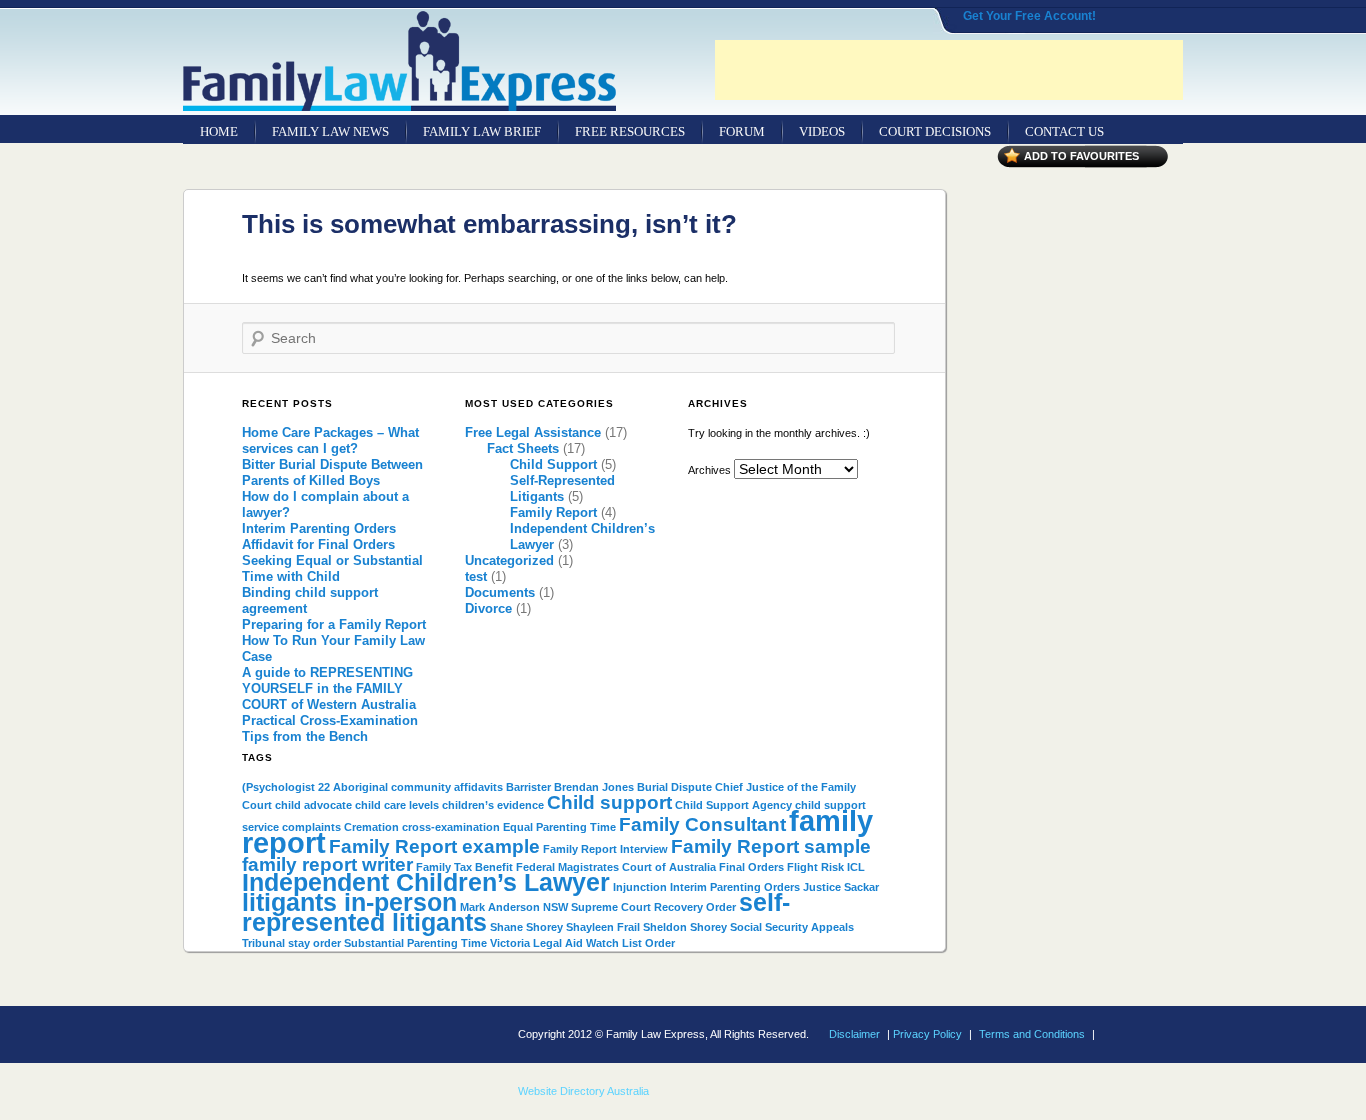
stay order (314, 943)
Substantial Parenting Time (415, 943)
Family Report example (434, 846)
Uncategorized (509, 560)
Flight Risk (815, 867)
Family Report (553, 512)
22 (324, 787)
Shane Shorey (526, 927)
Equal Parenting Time (559, 827)
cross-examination (451, 827)
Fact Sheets (523, 448)
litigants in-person (349, 902)
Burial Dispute (674, 787)
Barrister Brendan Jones (570, 787)
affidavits (478, 787)
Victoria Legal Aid (536, 943)
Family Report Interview (605, 849)
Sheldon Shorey (685, 927)
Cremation (371, 827)
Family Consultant (702, 824)
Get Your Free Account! (1029, 16)
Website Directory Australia (583, 1091)
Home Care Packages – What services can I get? (330, 440)
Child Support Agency (733, 805)
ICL (856, 867)
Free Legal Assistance (533, 432)
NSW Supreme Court (597, 907)
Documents (500, 592)
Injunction (640, 887)
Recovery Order (695, 907)
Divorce (488, 608)
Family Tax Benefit (464, 867)
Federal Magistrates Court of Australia (616, 867)
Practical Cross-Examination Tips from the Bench (330, 728)
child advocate (313, 805)
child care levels (397, 805)
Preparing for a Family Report (334, 624)
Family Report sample (771, 846)
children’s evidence (493, 805)
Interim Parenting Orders (319, 528)
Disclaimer (854, 1034)
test (476, 576)
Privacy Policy (927, 1034)
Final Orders (751, 867)
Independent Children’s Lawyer (426, 882)
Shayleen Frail (603, 927)
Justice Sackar (841, 887)
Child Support (553, 464)
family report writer (327, 864)
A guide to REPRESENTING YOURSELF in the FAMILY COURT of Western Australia (329, 688)
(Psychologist (278, 787)
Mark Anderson (500, 907)
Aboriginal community (392, 787)
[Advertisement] (949, 70)
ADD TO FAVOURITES (1081, 156)
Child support (609, 802)
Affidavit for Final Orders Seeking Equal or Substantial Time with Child (332, 560)
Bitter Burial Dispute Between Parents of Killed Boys (332, 472)
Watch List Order (630, 943)
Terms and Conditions (1032, 1034)
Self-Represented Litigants (562, 488)
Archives (709, 470)
